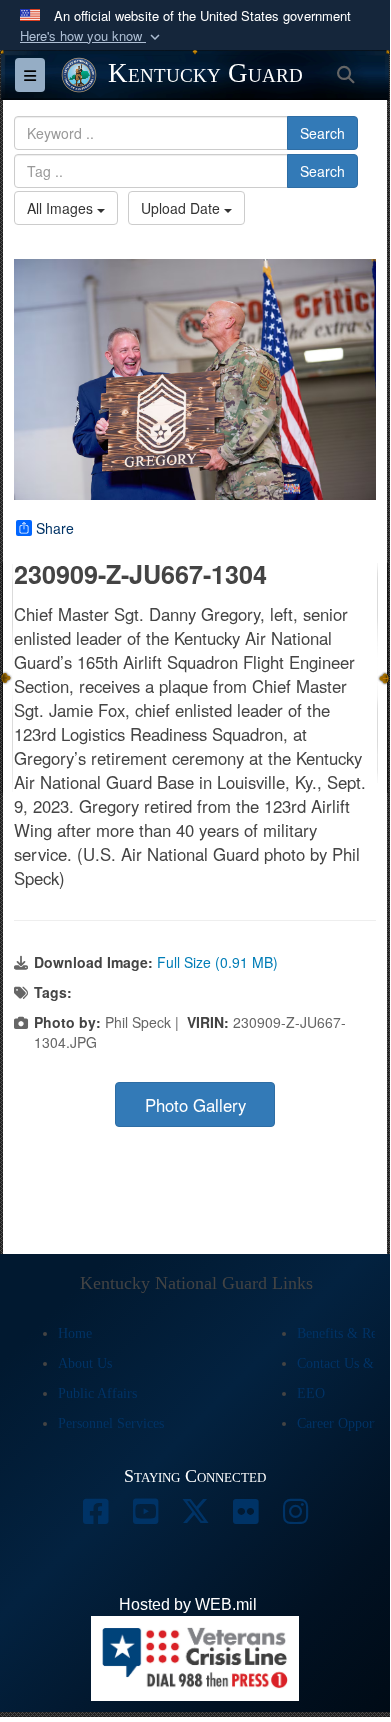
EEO (311, 1393)
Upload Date (182, 208)
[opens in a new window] (95, 1516)
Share (55, 528)
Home (75, 1333)
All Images (62, 208)
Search (322, 133)
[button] (92, 36)
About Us (85, 1363)
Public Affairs (97, 1393)
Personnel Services (111, 1423)
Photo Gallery (195, 1105)
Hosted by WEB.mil (188, 1604)
